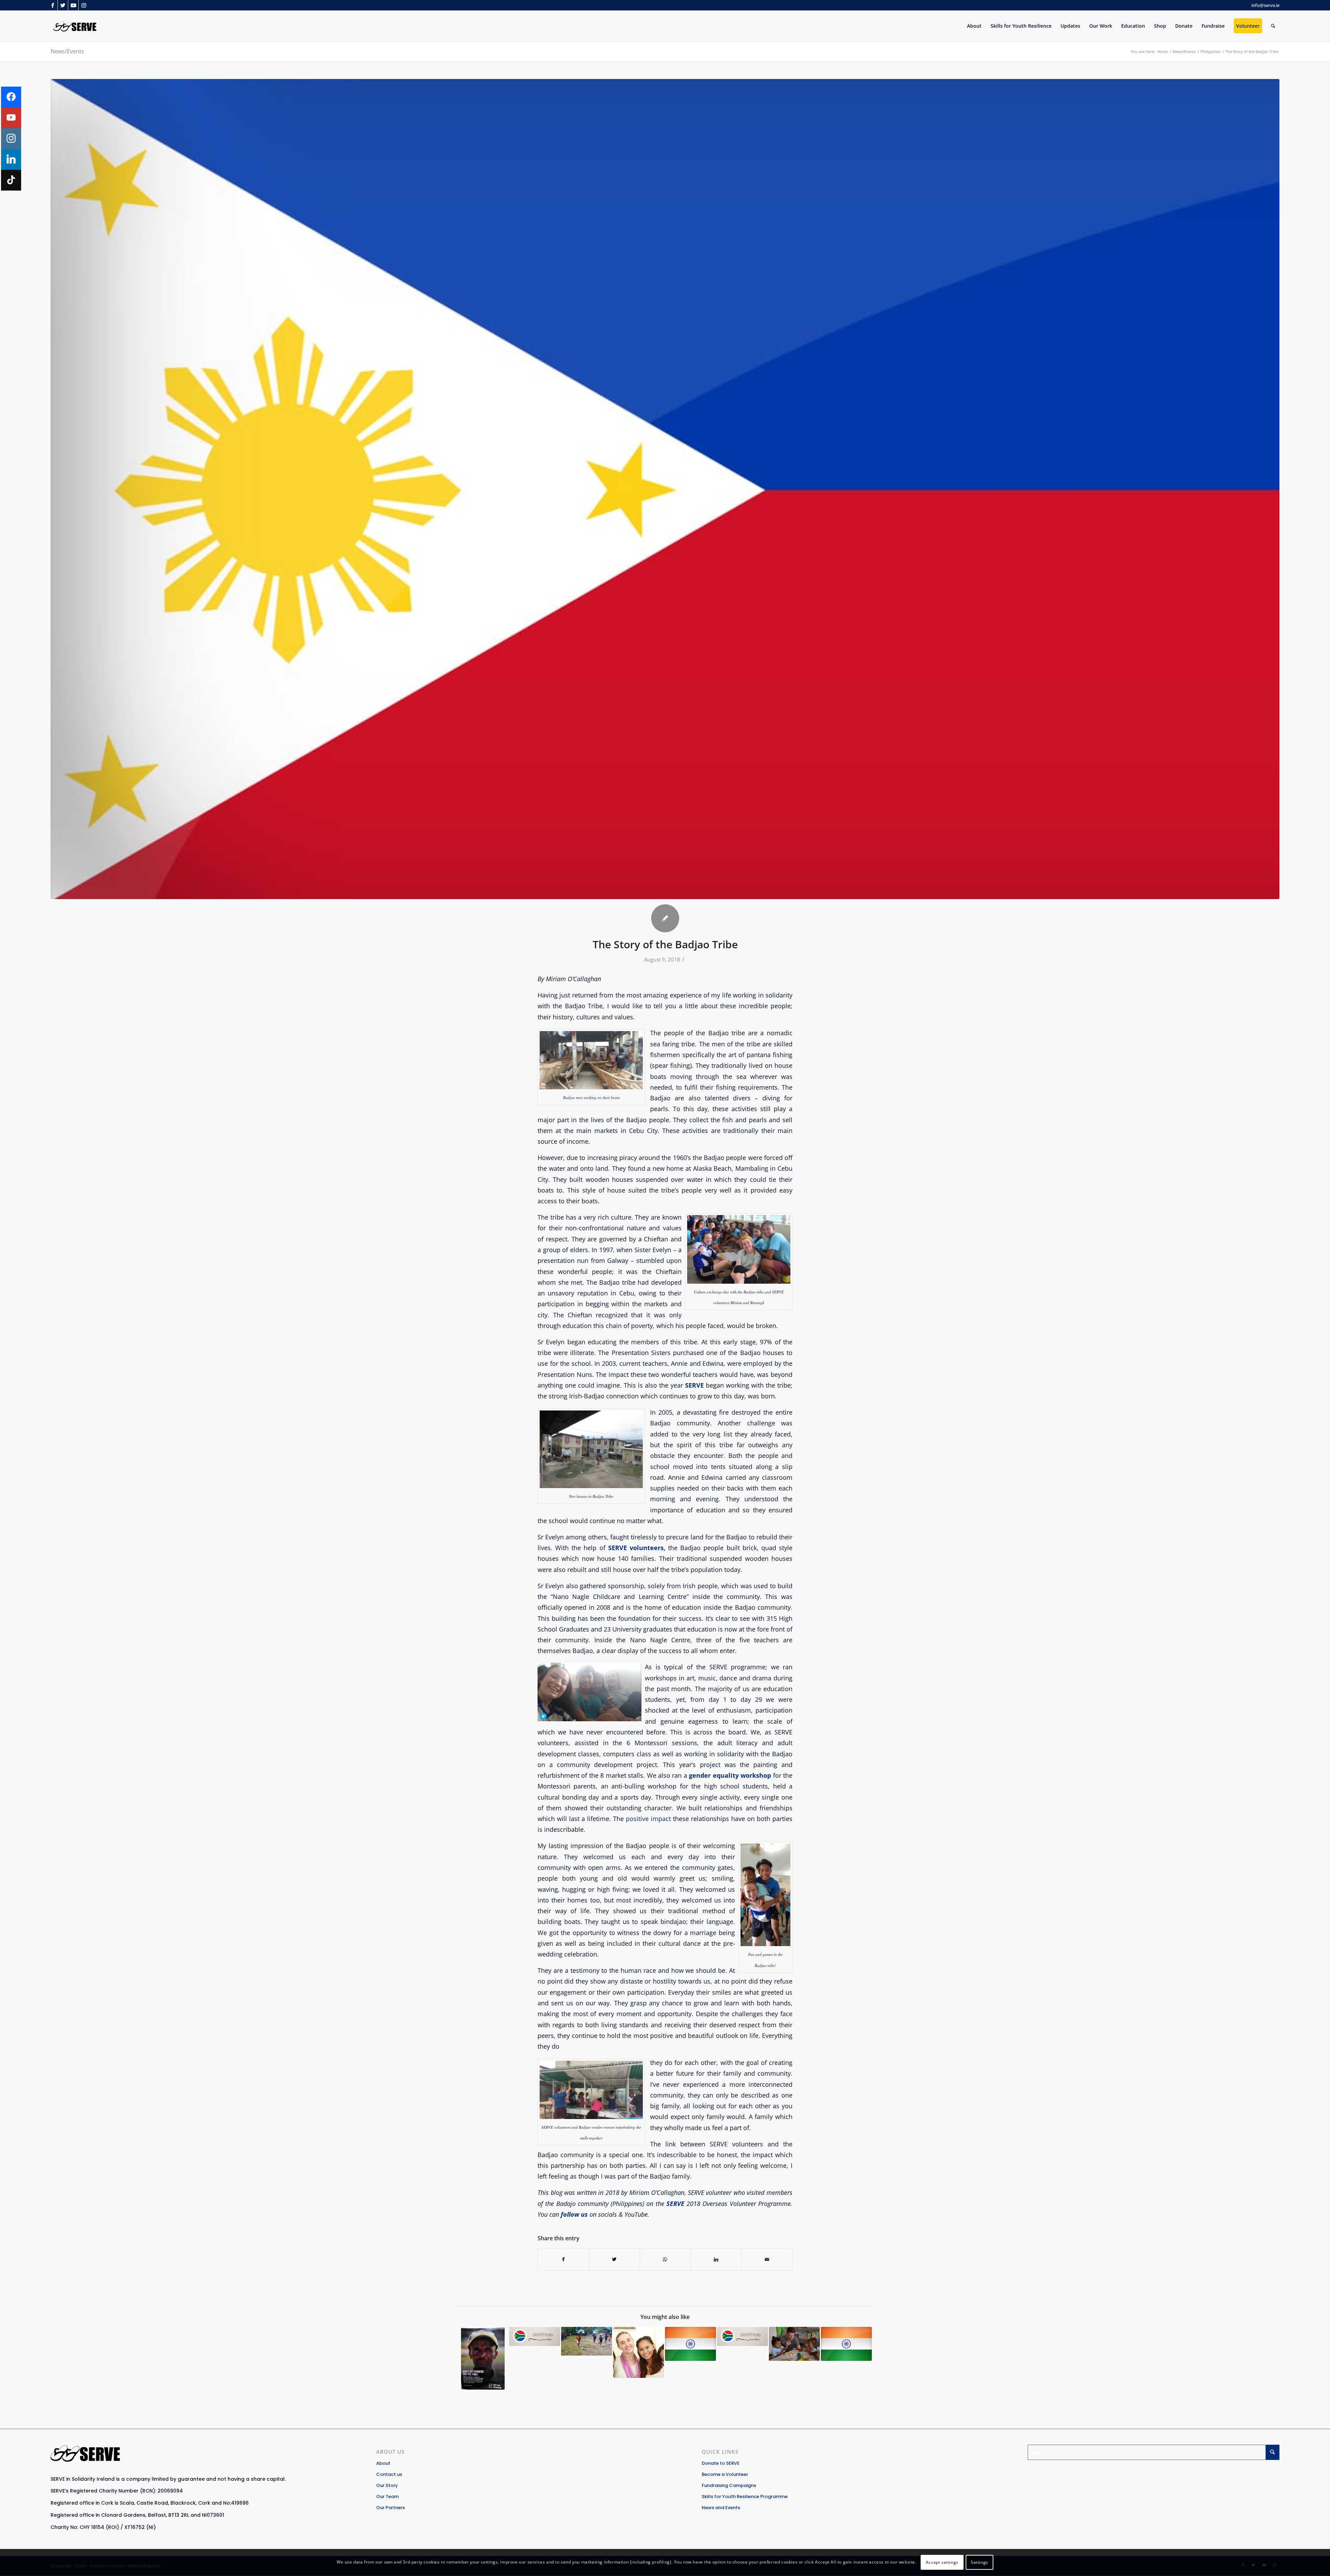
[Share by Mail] (767, 2259)
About (383, 2463)
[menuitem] (974, 26)
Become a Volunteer (725, 2474)
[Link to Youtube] (73, 5)
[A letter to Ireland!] (742, 2336)
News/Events (67, 51)
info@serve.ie (1265, 5)
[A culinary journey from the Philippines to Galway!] (794, 2344)
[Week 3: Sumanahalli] (846, 2344)
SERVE (693, 1385)
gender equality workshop (730, 1775)
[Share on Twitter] (614, 2259)
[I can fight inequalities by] (639, 2352)
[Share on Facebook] (563, 2259)
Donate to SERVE (721, 2463)
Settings (979, 2562)
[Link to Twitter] (63, 5)
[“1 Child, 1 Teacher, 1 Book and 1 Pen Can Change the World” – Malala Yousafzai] (690, 2344)
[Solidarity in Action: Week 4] (535, 2336)
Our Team (387, 2496)
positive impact (647, 1818)
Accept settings (942, 2562)
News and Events (721, 2508)
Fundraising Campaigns (729, 2485)
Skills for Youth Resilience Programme (745, 2496)
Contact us (389, 2474)
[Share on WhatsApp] (665, 2259)
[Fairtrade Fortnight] (483, 2358)
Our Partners (391, 2508)
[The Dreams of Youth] (587, 2341)
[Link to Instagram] (84, 5)
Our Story (387, 2485)
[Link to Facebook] (52, 5)
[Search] (1273, 26)
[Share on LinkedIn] (716, 2259)
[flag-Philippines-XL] (665, 489)
